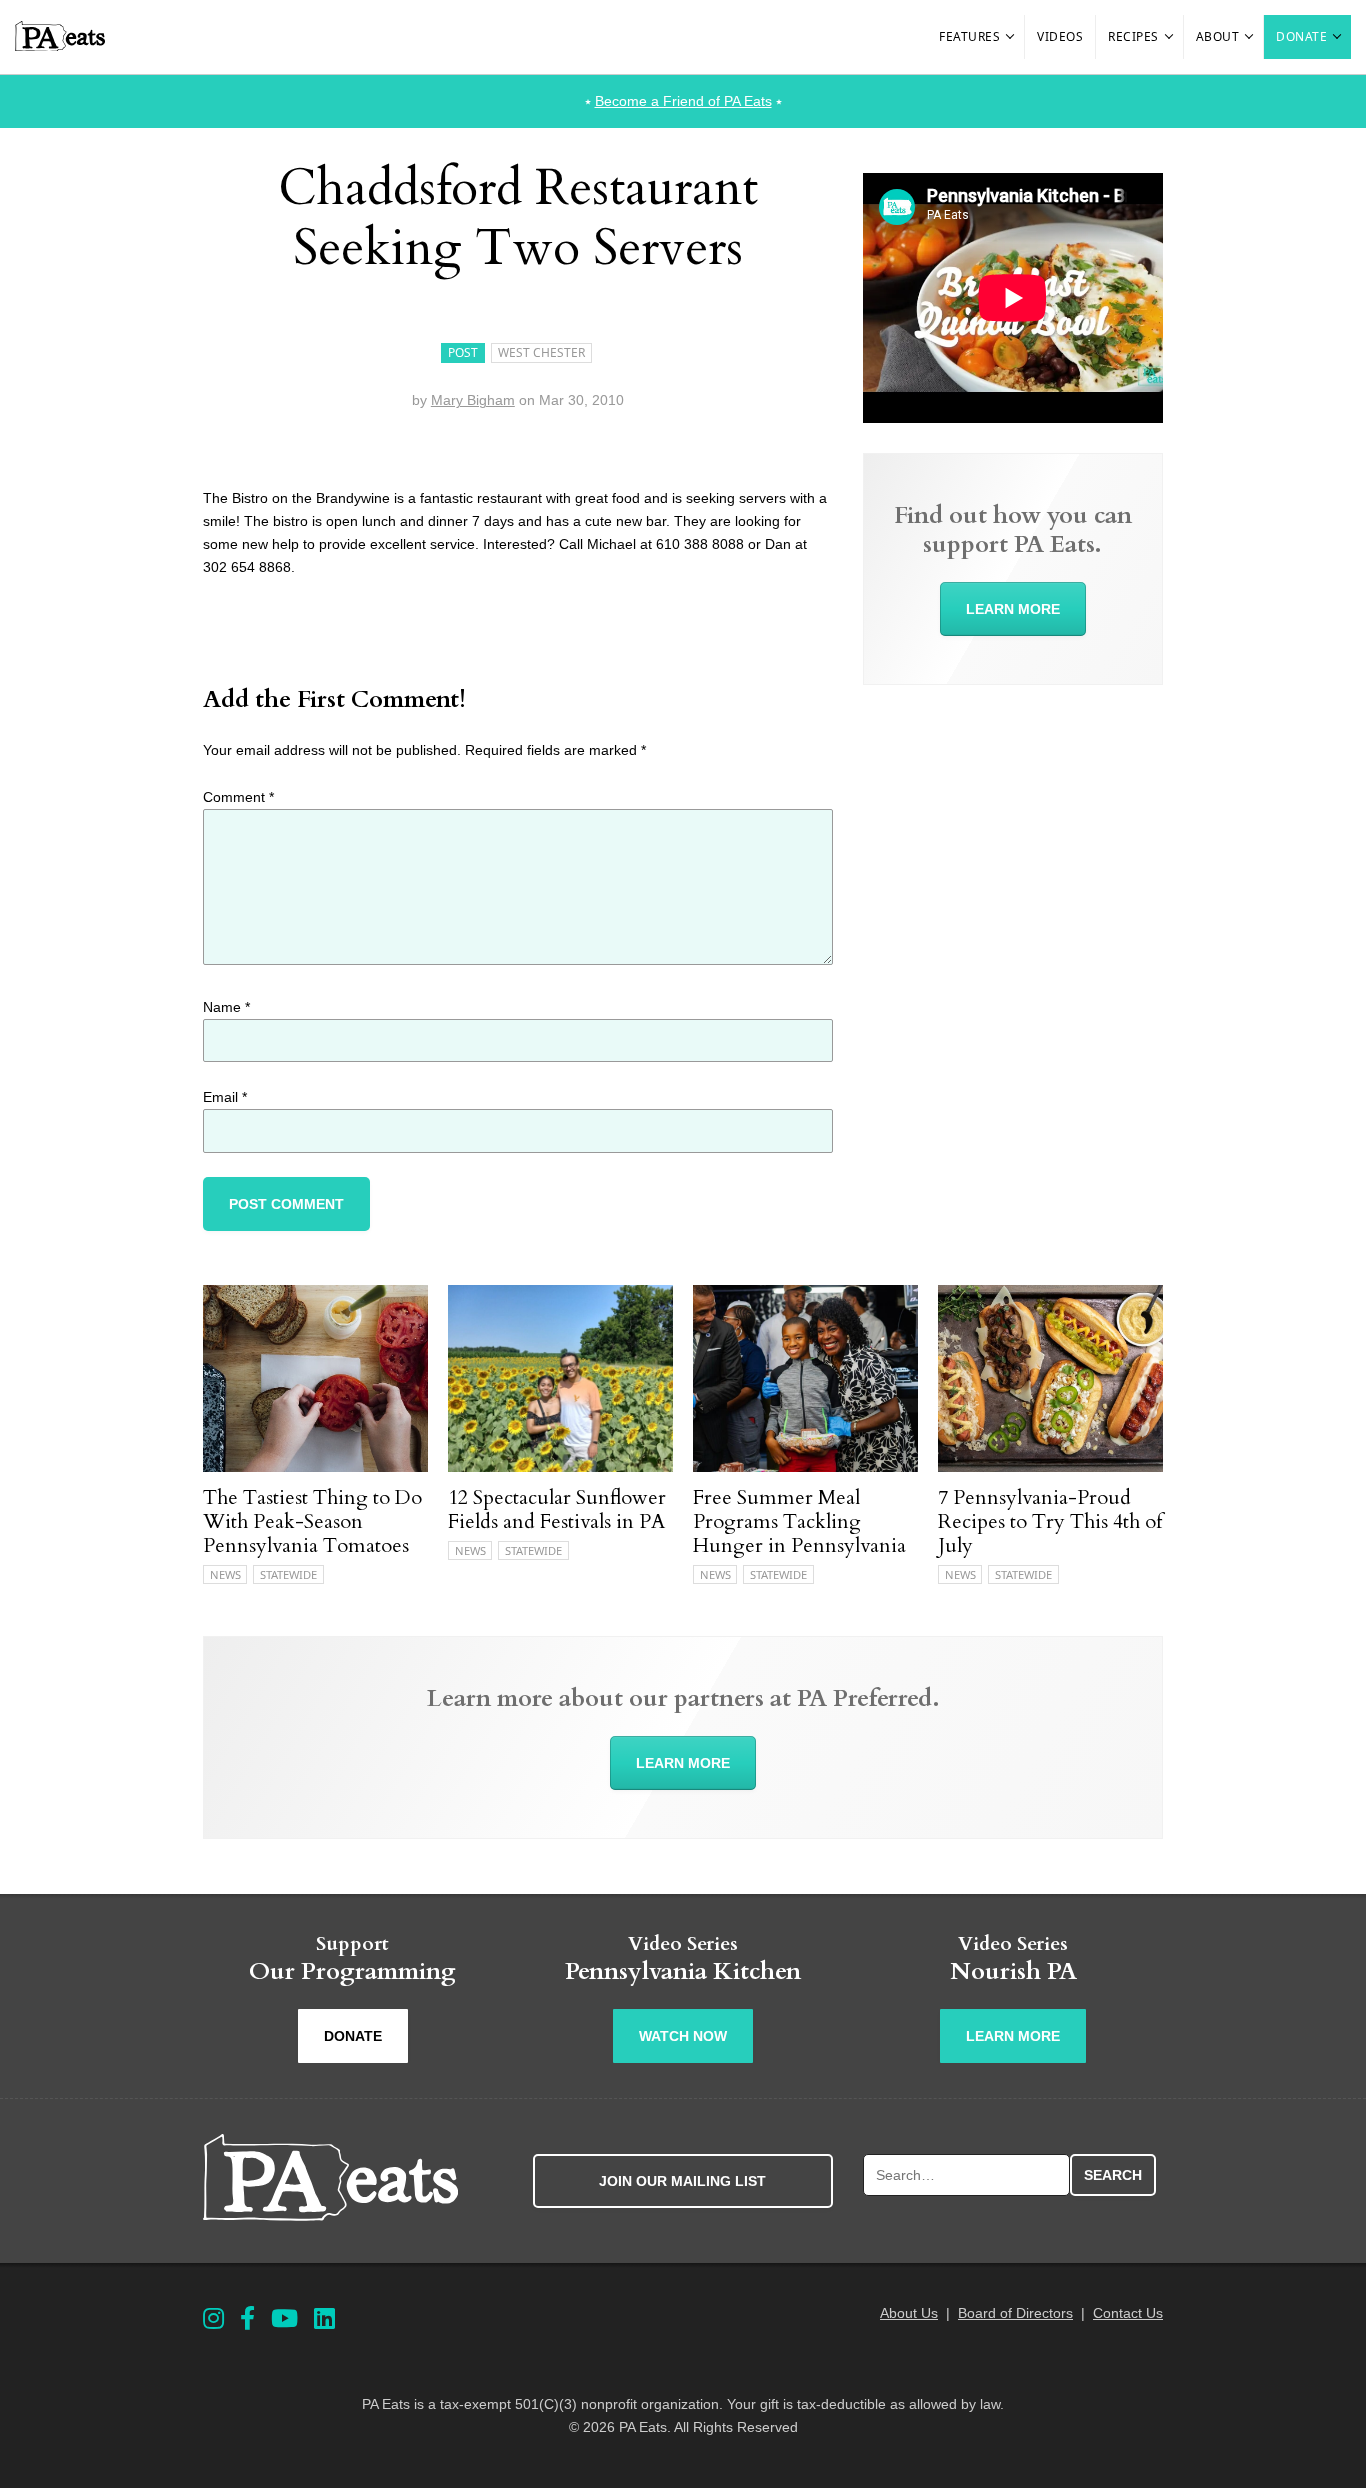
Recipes (1133, 36)
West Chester (541, 352)
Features (969, 36)
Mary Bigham (473, 400)
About (1218, 36)
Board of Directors (1015, 2313)
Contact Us (1128, 2313)
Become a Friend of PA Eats (683, 101)
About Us (909, 2313)
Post (463, 352)
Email (225, 1097)
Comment (238, 797)
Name (226, 1007)
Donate (1301, 36)
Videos (1060, 36)
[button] (1011, 37)
